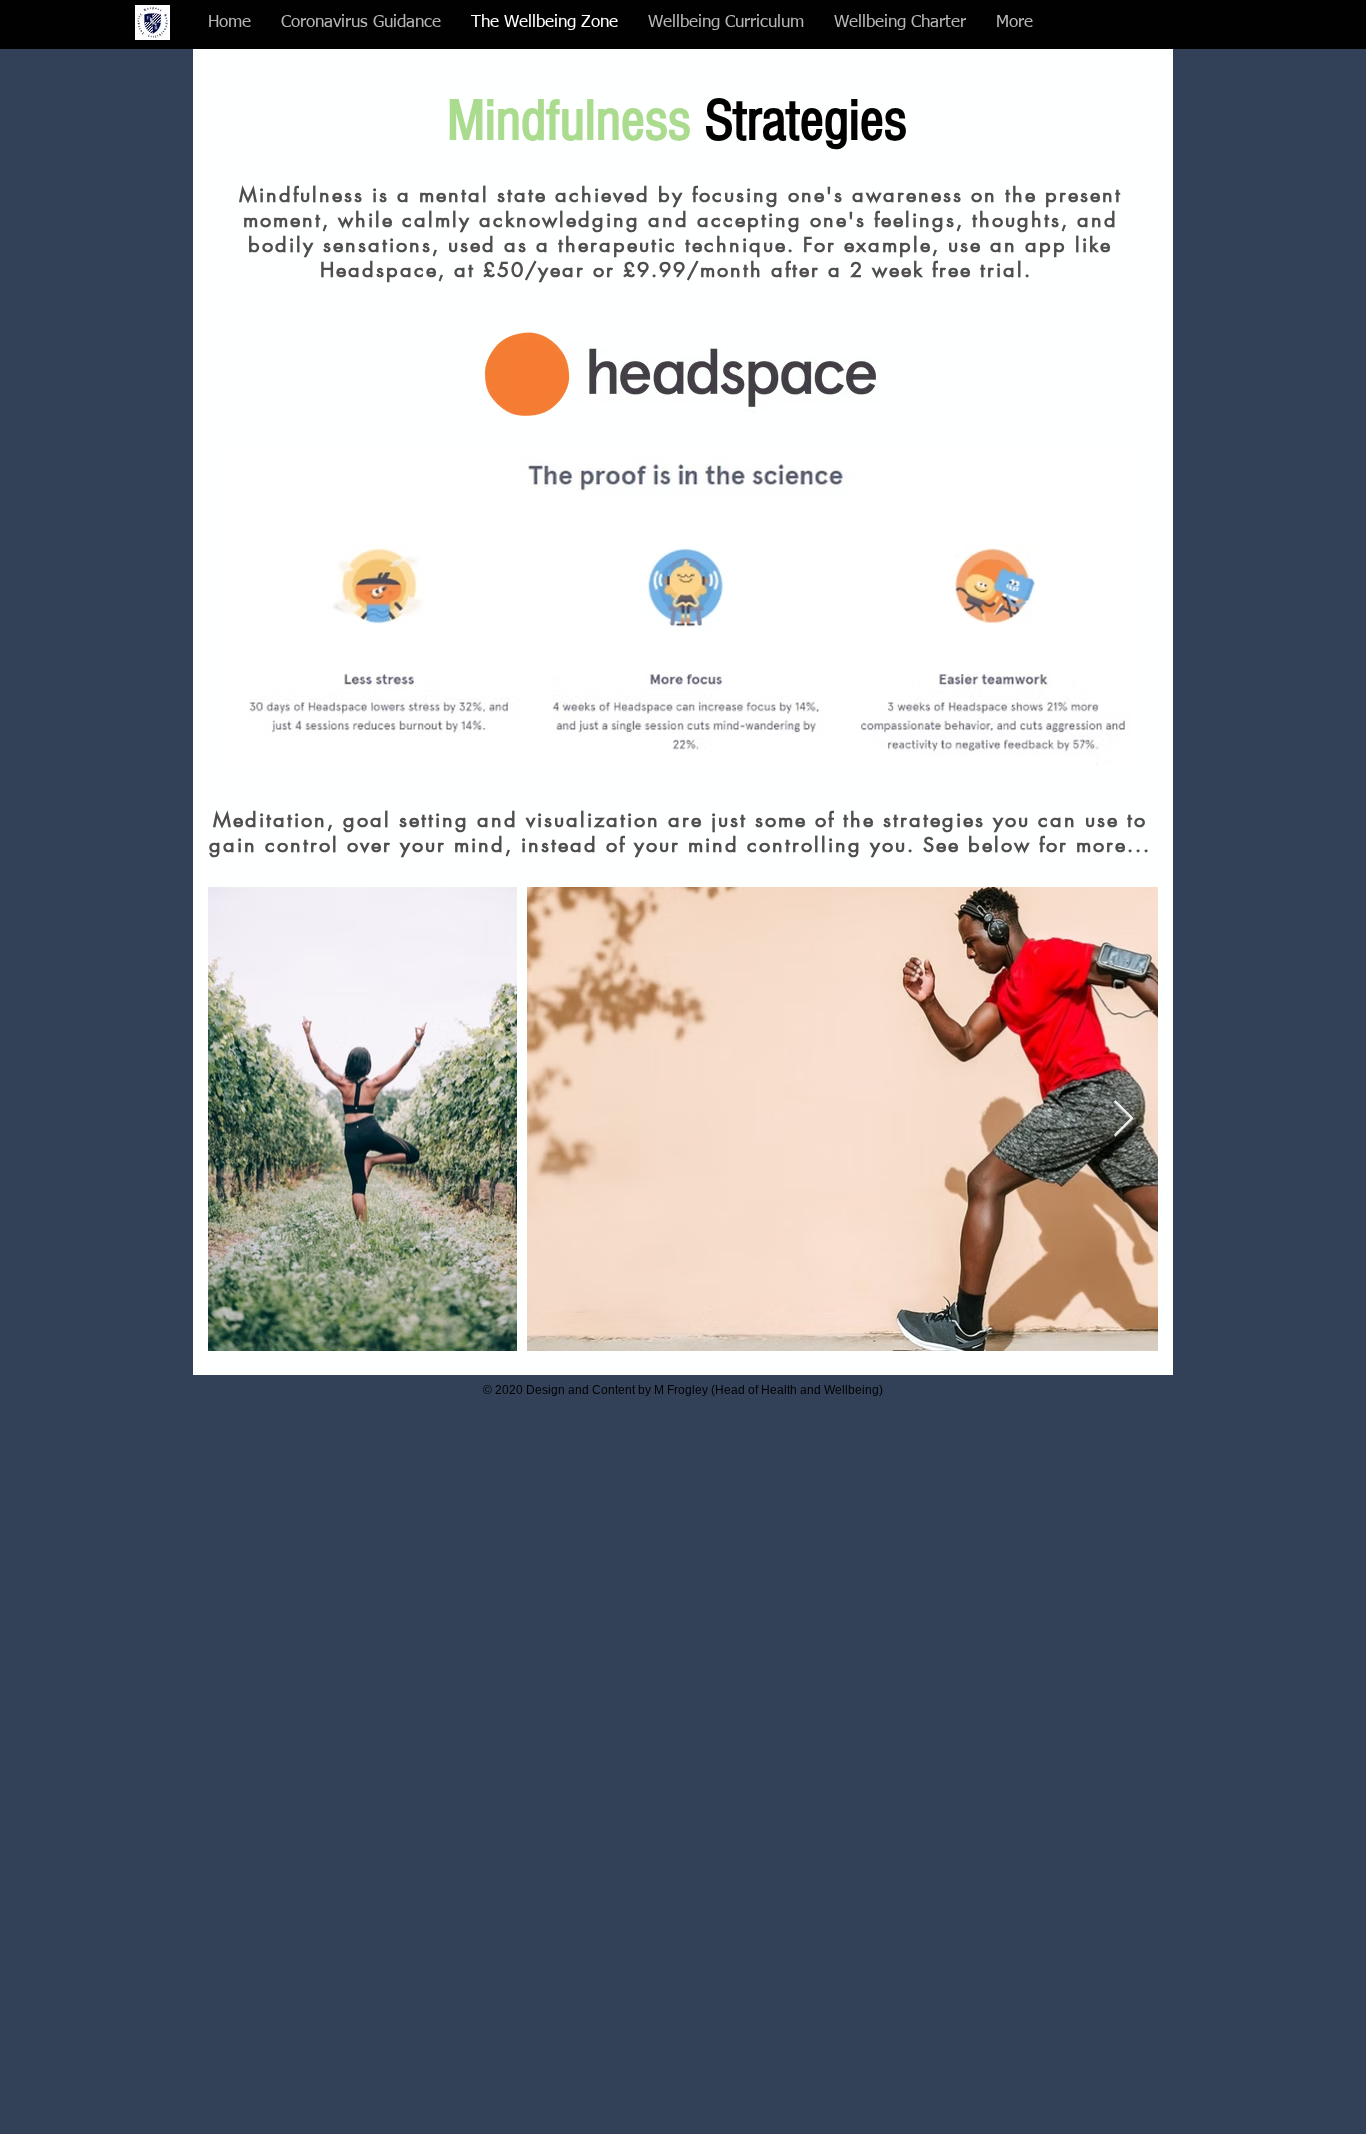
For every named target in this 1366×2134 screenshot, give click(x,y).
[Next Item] (1123, 1119)
